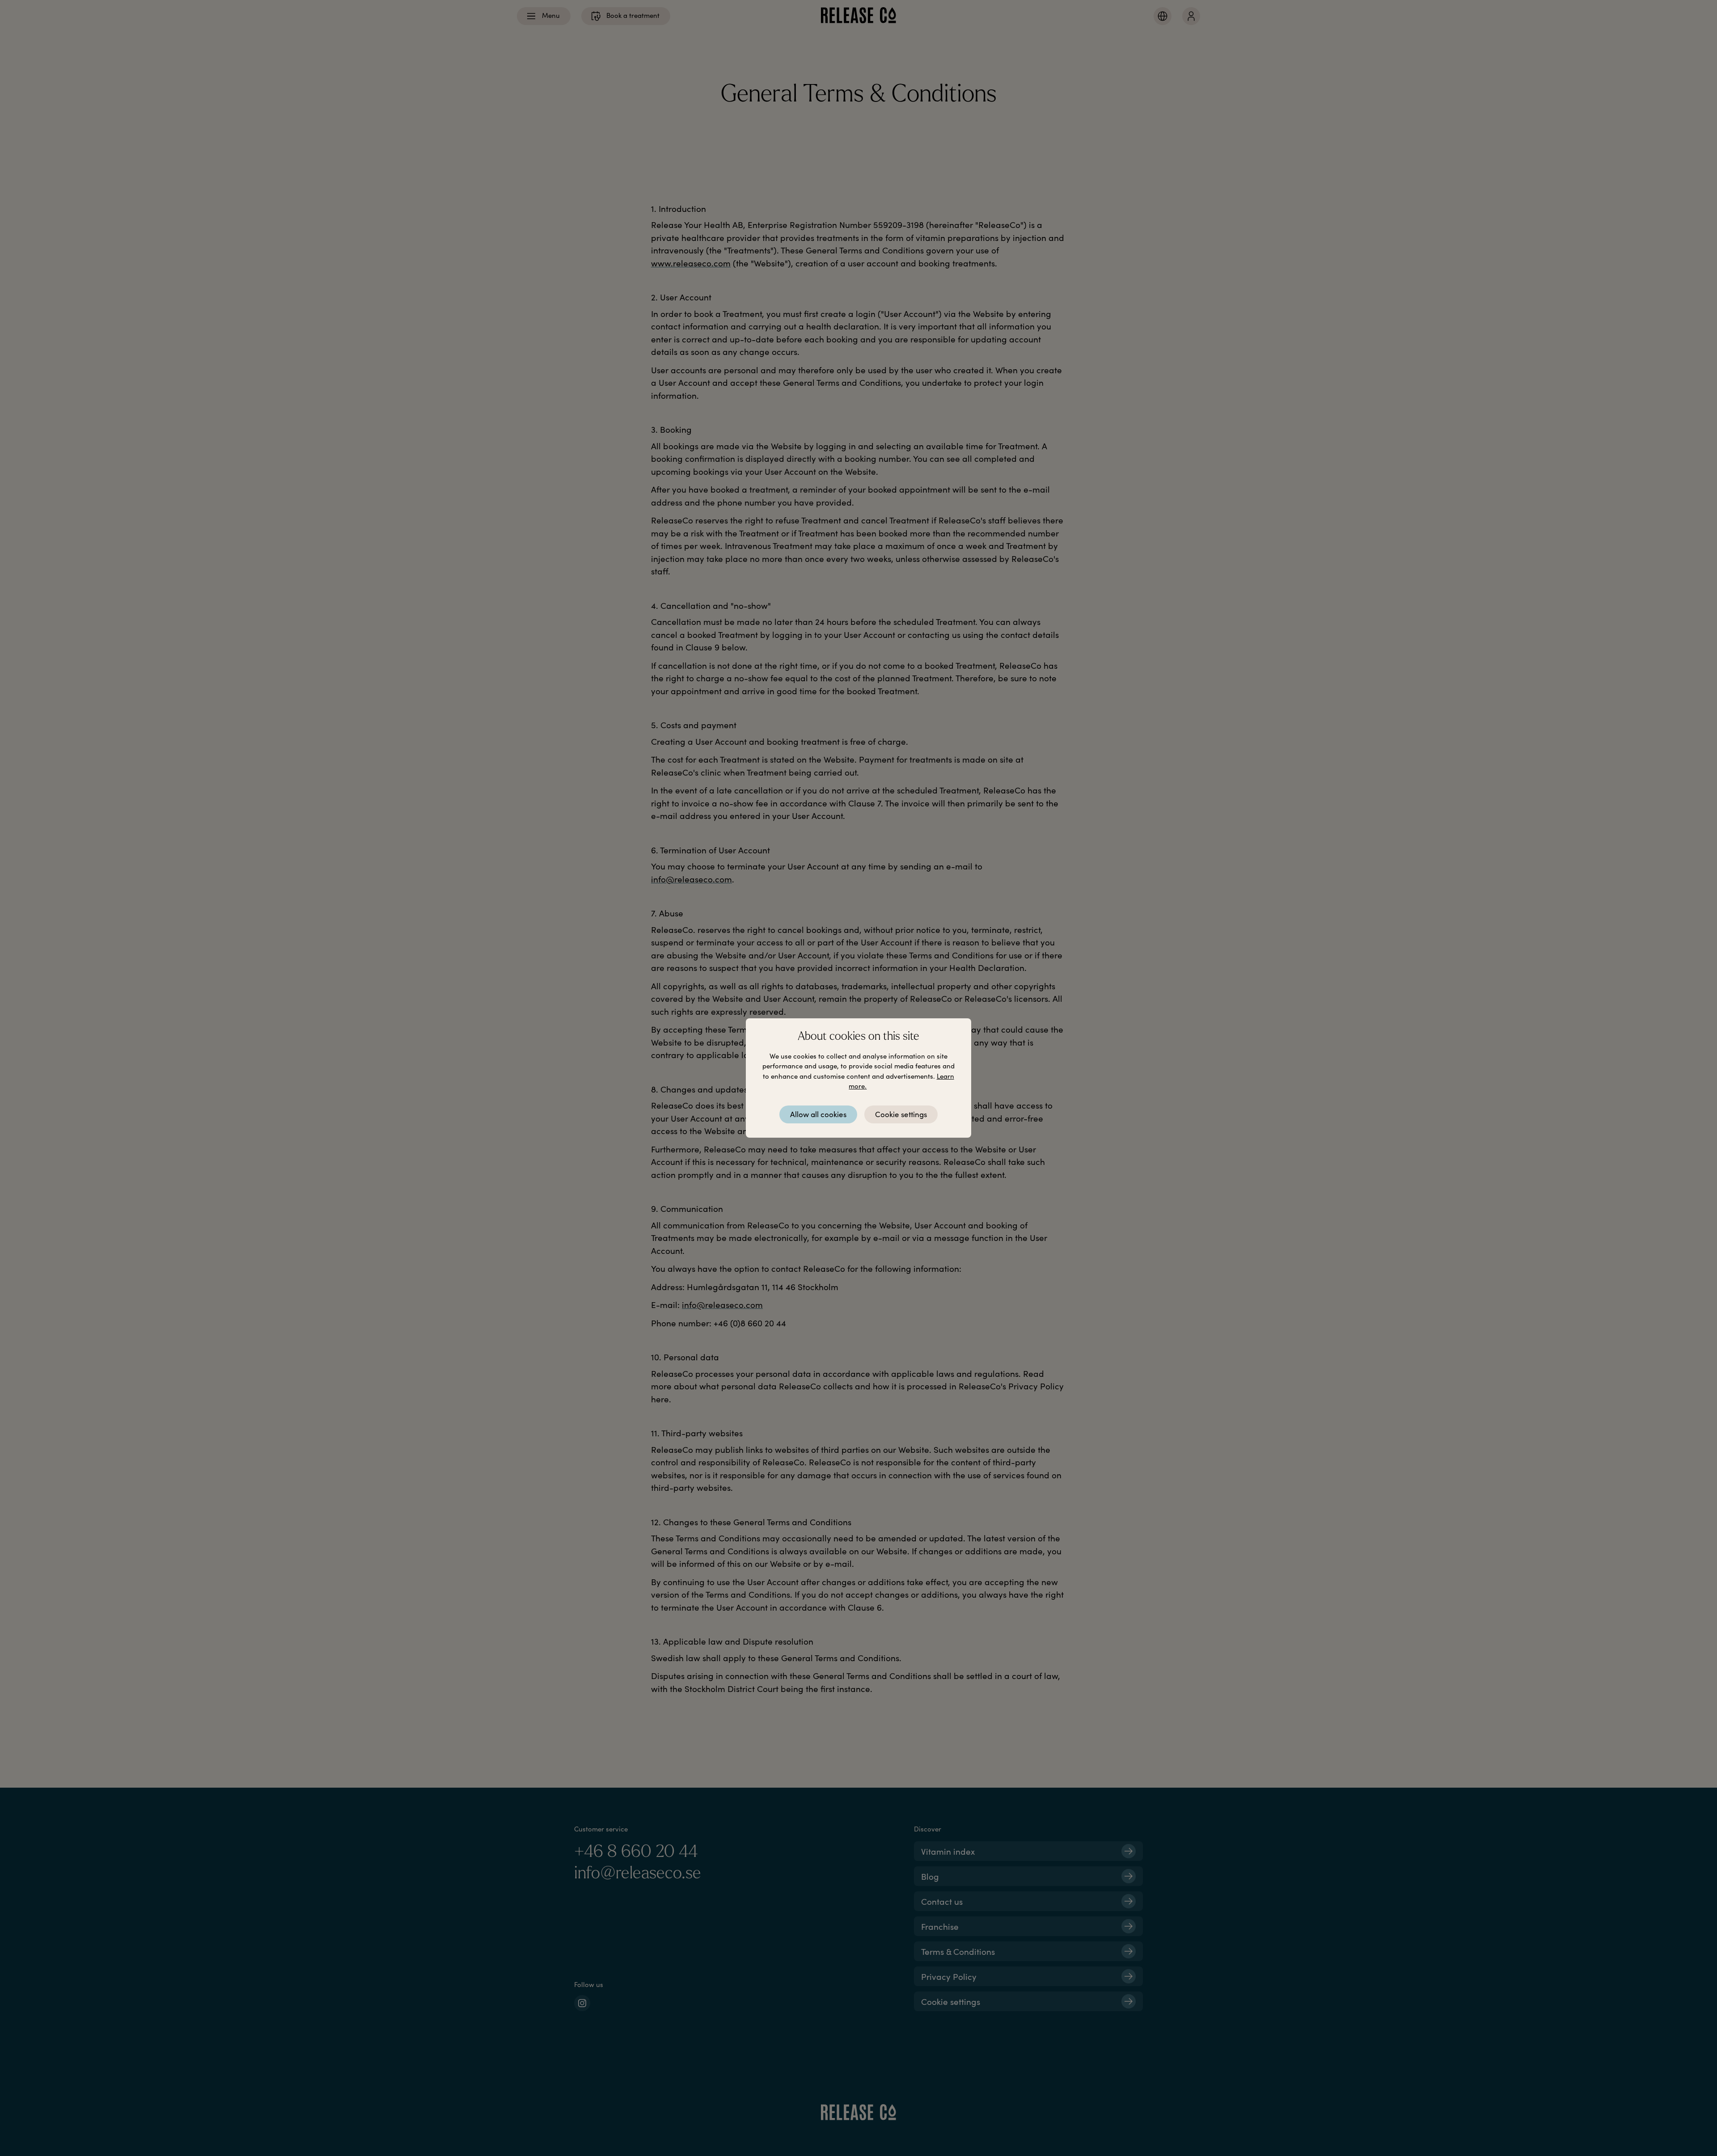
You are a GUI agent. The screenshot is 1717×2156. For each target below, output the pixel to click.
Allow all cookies (818, 1114)
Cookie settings (901, 1114)
